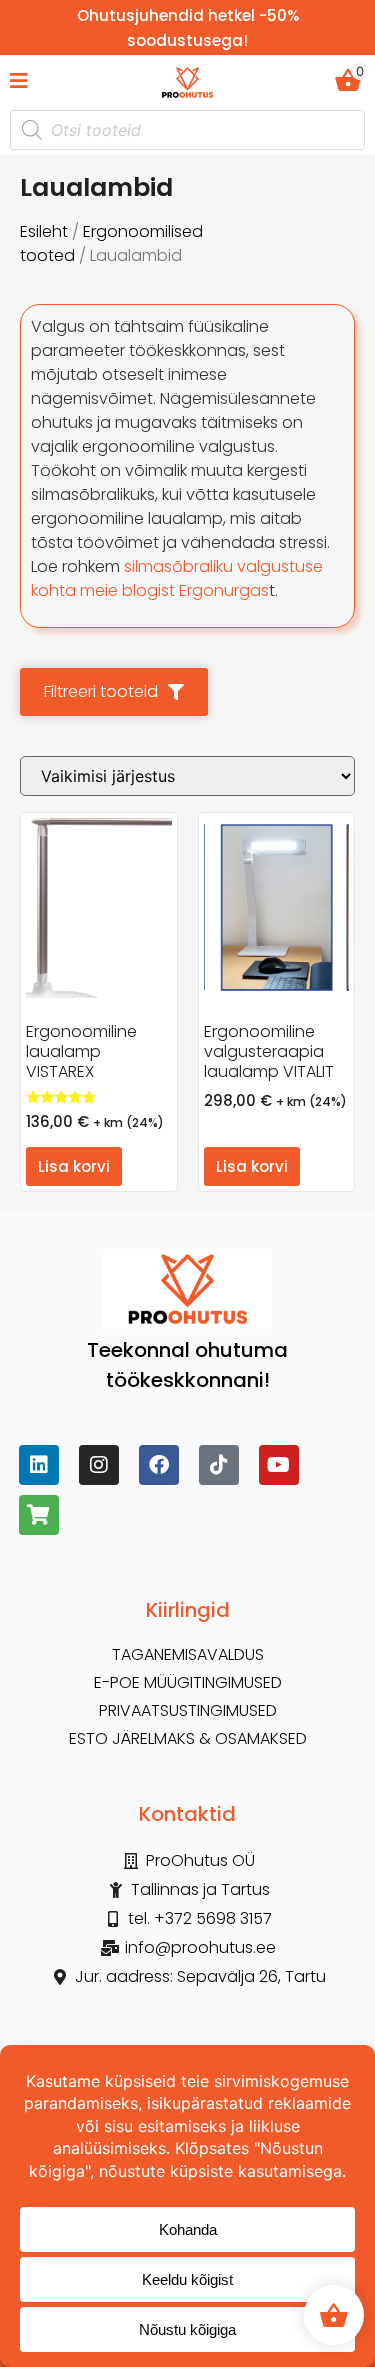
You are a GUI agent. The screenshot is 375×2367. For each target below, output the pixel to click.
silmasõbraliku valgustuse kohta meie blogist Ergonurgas (177, 578)
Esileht (44, 231)
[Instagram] (99, 1465)
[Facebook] (159, 1465)
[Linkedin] (39, 1465)
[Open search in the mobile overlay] (187, 130)
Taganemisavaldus (188, 1655)
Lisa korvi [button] (74, 1166)
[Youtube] (279, 1465)
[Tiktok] (219, 1465)
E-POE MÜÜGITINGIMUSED (188, 1683)
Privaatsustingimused (188, 1711)
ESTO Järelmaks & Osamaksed (188, 1739)
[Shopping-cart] (39, 1515)
